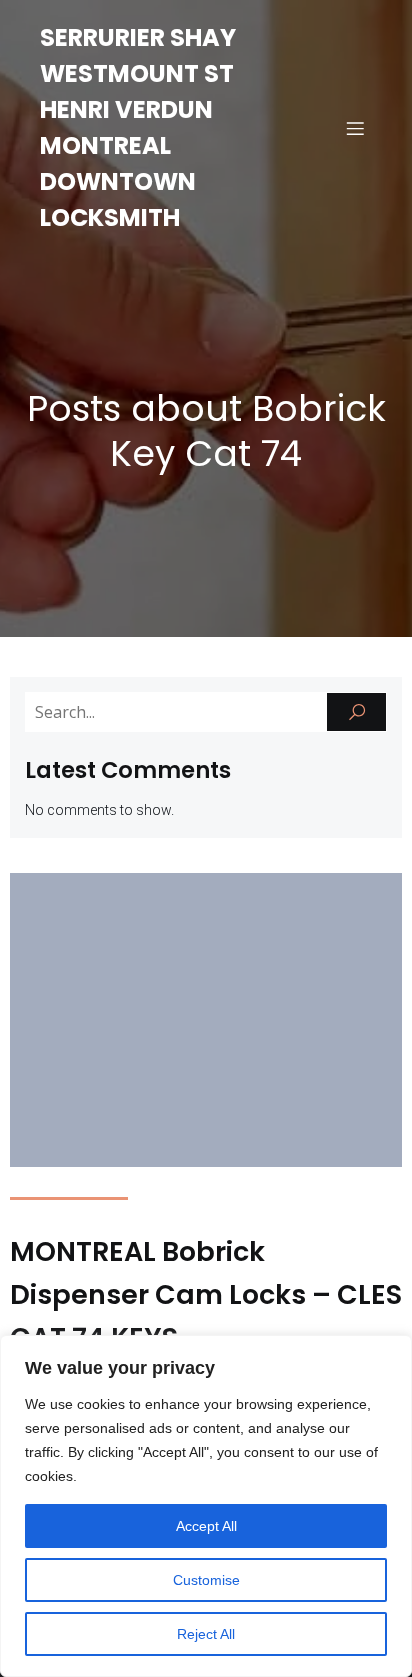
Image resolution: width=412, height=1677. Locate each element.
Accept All (206, 1526)
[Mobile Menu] (355, 128)
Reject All (206, 1634)
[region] (206, 1506)
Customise (206, 1580)
